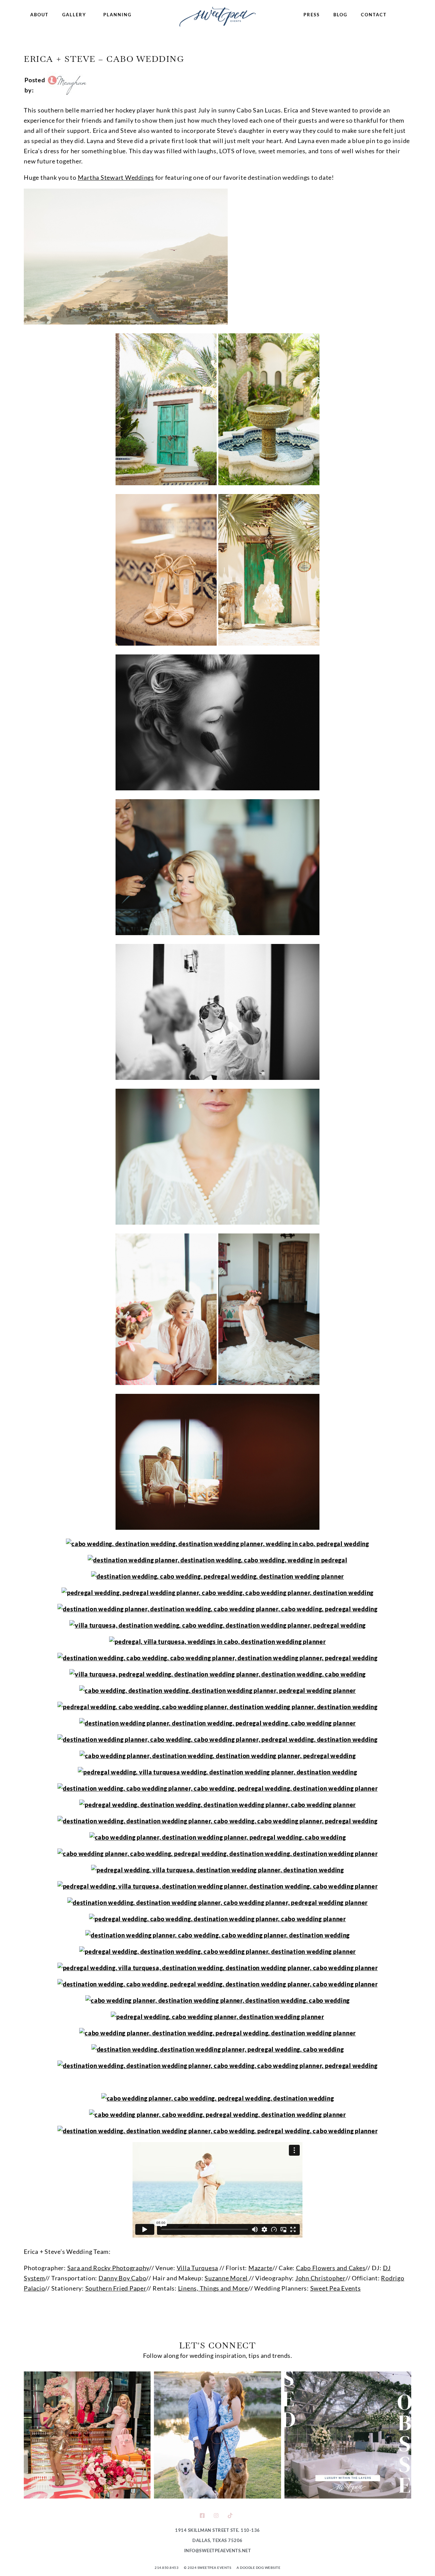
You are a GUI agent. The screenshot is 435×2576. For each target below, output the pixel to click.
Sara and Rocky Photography (108, 2268)
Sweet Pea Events (336, 2288)
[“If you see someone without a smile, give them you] (87, 2435)
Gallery (74, 15)
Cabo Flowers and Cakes (331, 2268)
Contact (374, 15)
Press (312, 15)
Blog (340, 15)
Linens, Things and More (213, 2288)
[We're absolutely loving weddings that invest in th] (348, 2435)
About (39, 15)
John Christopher (320, 2278)
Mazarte (260, 2268)
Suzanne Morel (227, 2278)
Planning (117, 15)
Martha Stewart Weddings (116, 177)
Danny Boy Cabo (123, 2278)
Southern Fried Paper (116, 2288)
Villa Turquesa (198, 2268)
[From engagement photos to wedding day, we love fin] (217, 2435)
